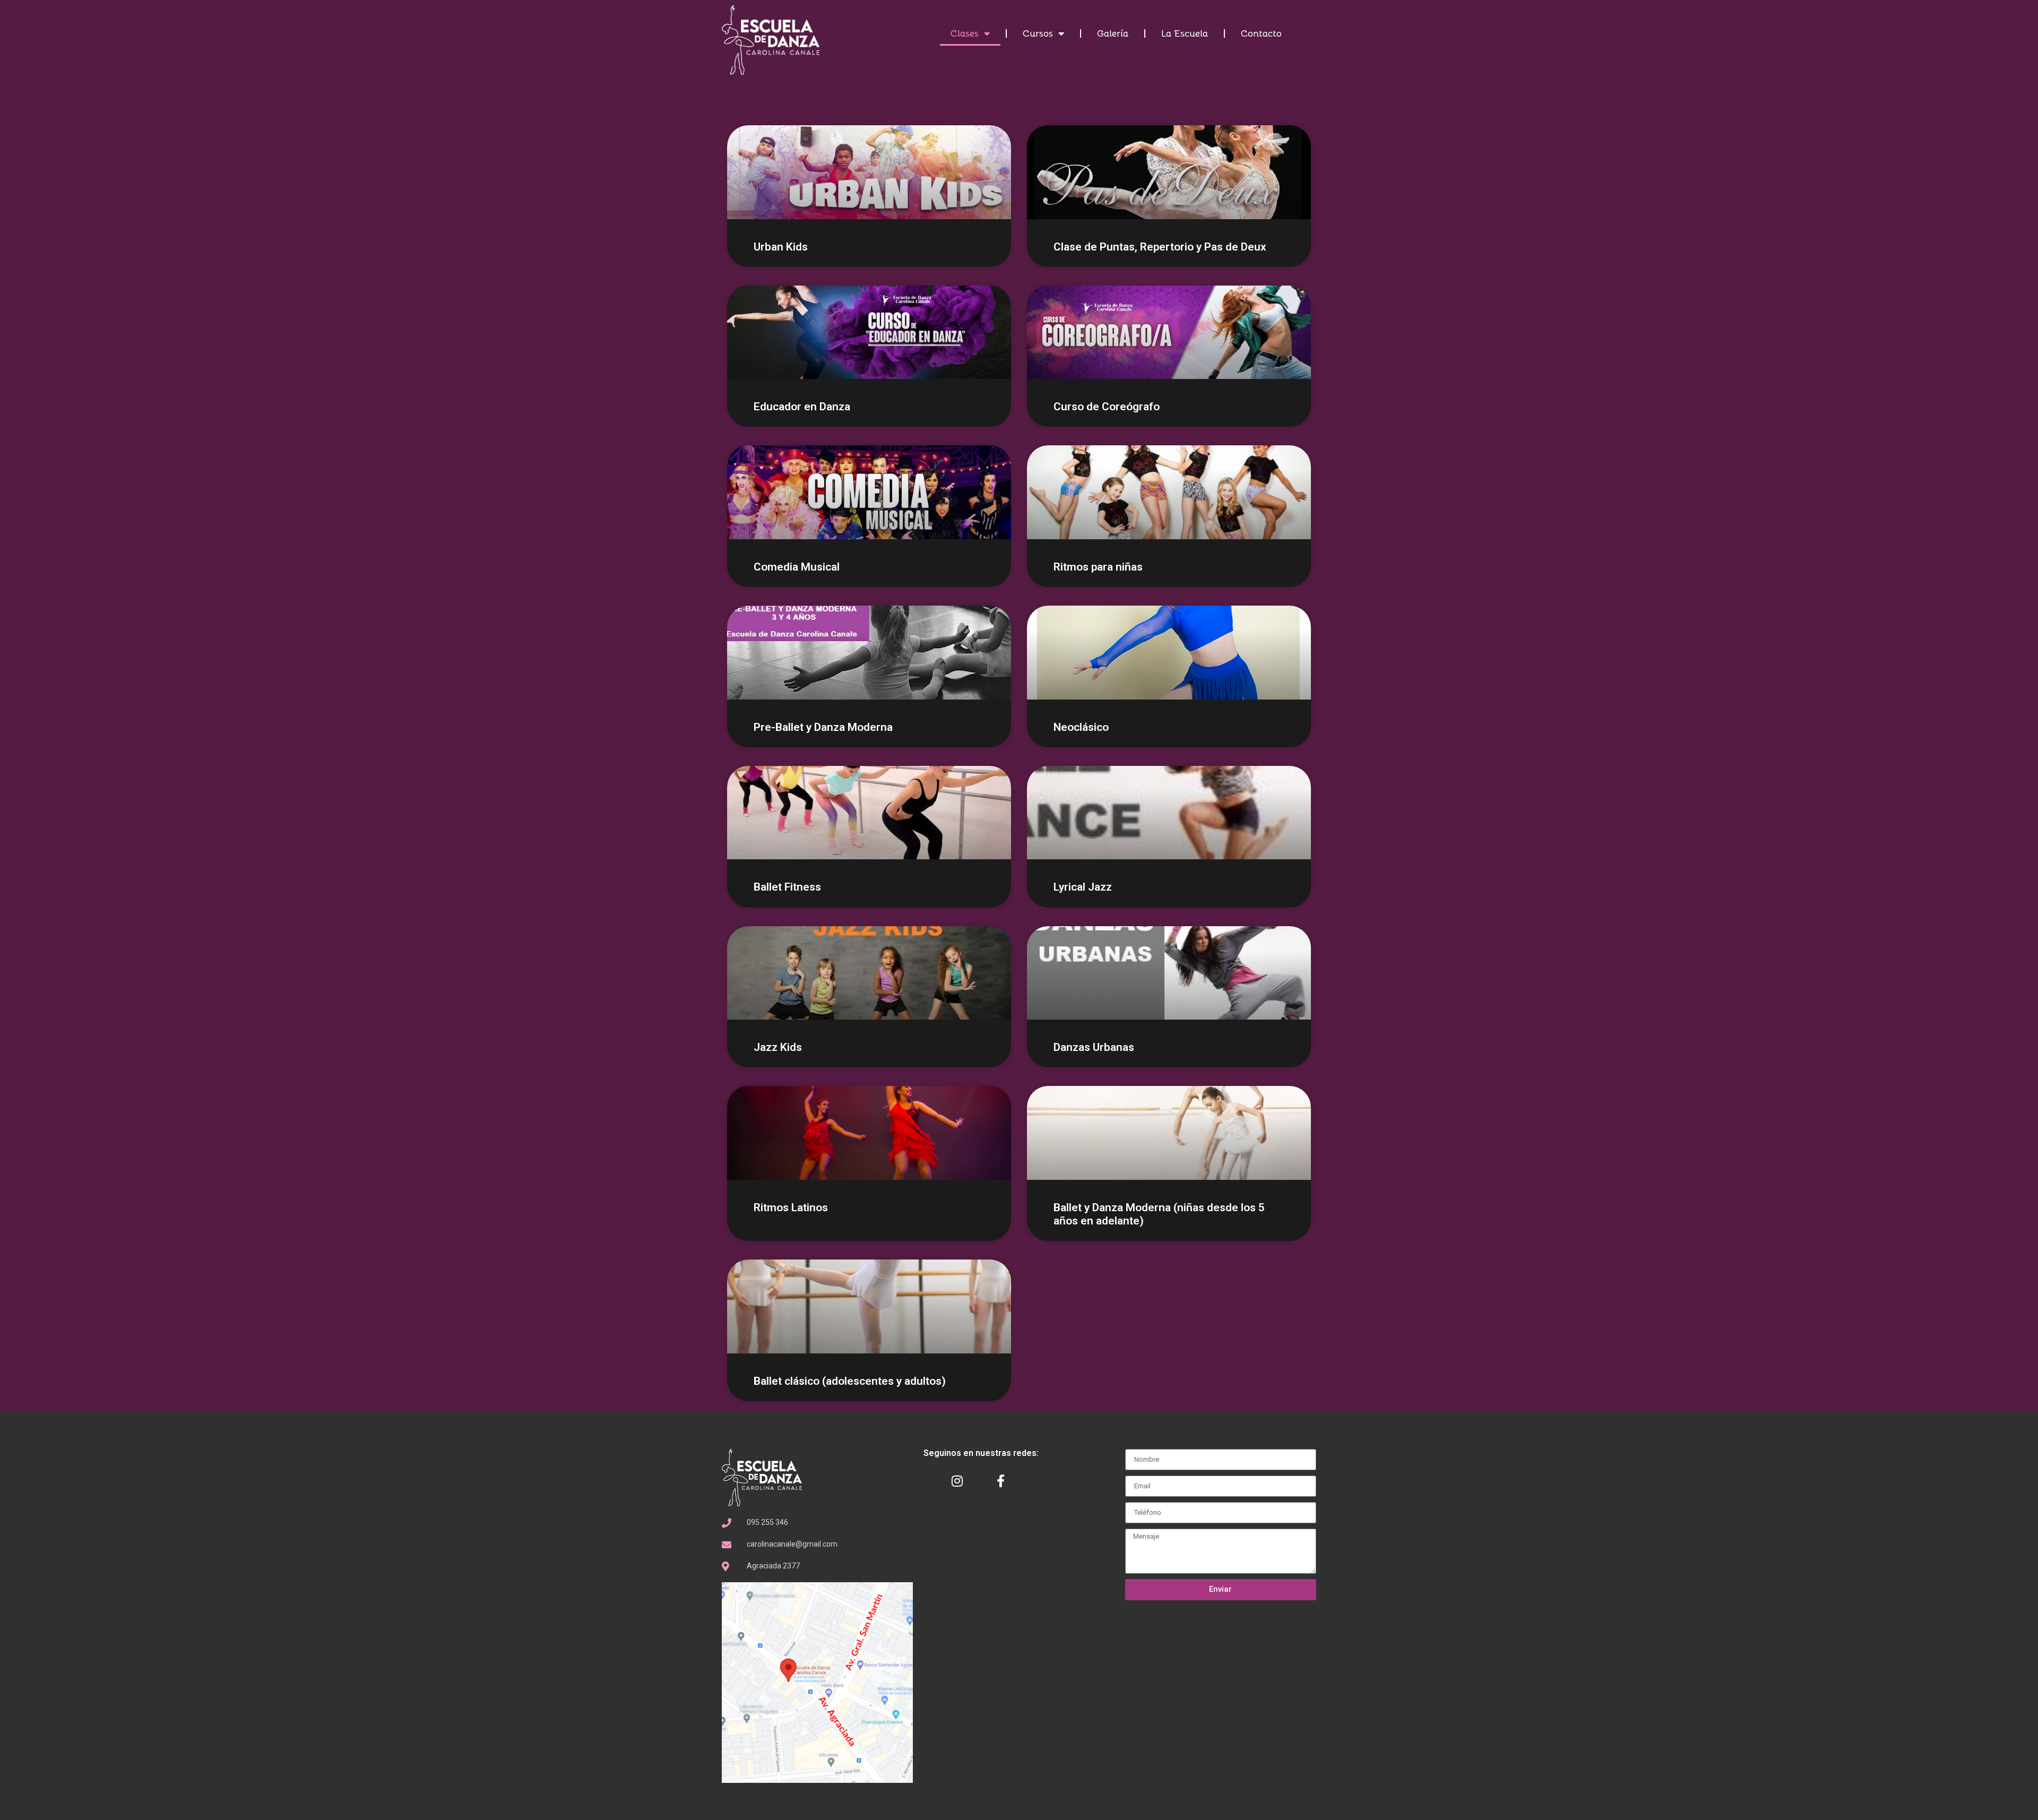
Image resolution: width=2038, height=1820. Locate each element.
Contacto (1261, 33)
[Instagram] (957, 1481)
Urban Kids (781, 247)
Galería (1113, 33)
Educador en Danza (802, 407)
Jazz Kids (778, 1047)
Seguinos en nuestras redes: (981, 1453)
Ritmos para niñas (1098, 567)
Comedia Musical (797, 567)
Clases (965, 33)
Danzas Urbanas (1094, 1047)
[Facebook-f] (1001, 1481)
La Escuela (1185, 33)
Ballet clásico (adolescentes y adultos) (850, 1381)
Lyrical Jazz (1083, 887)
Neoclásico (1081, 727)
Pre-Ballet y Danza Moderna (823, 727)
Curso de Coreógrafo (1107, 407)
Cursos (1038, 33)
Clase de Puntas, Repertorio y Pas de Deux (1160, 247)
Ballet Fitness (787, 887)
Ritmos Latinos (791, 1207)
